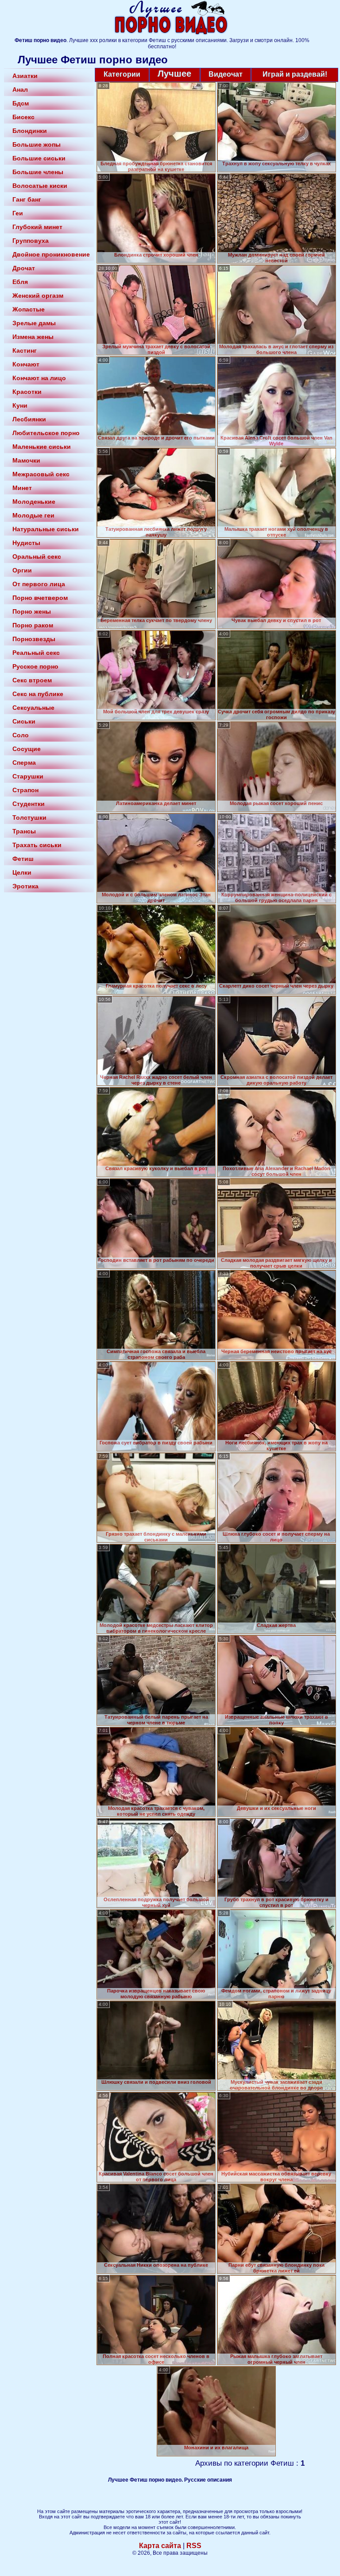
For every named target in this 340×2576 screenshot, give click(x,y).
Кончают (26, 364)
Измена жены (33, 337)
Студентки (29, 804)
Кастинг (25, 350)
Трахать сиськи (37, 845)
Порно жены (32, 611)
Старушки (28, 776)
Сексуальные (33, 708)
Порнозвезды (34, 639)
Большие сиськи (39, 158)
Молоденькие (34, 502)
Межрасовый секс (41, 474)
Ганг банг (27, 199)
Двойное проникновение (51, 254)
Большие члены (38, 172)
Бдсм (21, 103)
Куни (20, 405)
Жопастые (29, 309)
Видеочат (226, 74)
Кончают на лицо (39, 378)
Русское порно (35, 666)
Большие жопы (37, 144)
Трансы (24, 831)
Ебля (20, 282)
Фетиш (23, 859)
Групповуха (31, 241)
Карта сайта (160, 2546)
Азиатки (25, 76)
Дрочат (24, 268)
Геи (18, 213)
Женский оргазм (38, 296)
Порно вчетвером (40, 598)
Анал (20, 89)
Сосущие (27, 749)
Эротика (25, 886)
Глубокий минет (37, 227)
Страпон (25, 790)
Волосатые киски (40, 186)
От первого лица (39, 584)
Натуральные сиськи (46, 529)
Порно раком (33, 625)
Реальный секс (36, 653)
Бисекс (23, 117)
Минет (22, 488)
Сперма (24, 763)
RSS (194, 2546)
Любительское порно (46, 433)
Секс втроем (32, 680)
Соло (21, 735)
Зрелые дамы (34, 323)
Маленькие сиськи (42, 447)
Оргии (22, 570)
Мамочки (26, 460)
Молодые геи (33, 515)
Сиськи (24, 721)
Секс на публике (38, 694)
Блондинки (30, 131)
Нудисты (26, 543)
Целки (22, 872)
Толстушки (29, 817)
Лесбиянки (29, 419)
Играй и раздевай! (295, 74)
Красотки (27, 392)
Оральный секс (37, 556)
